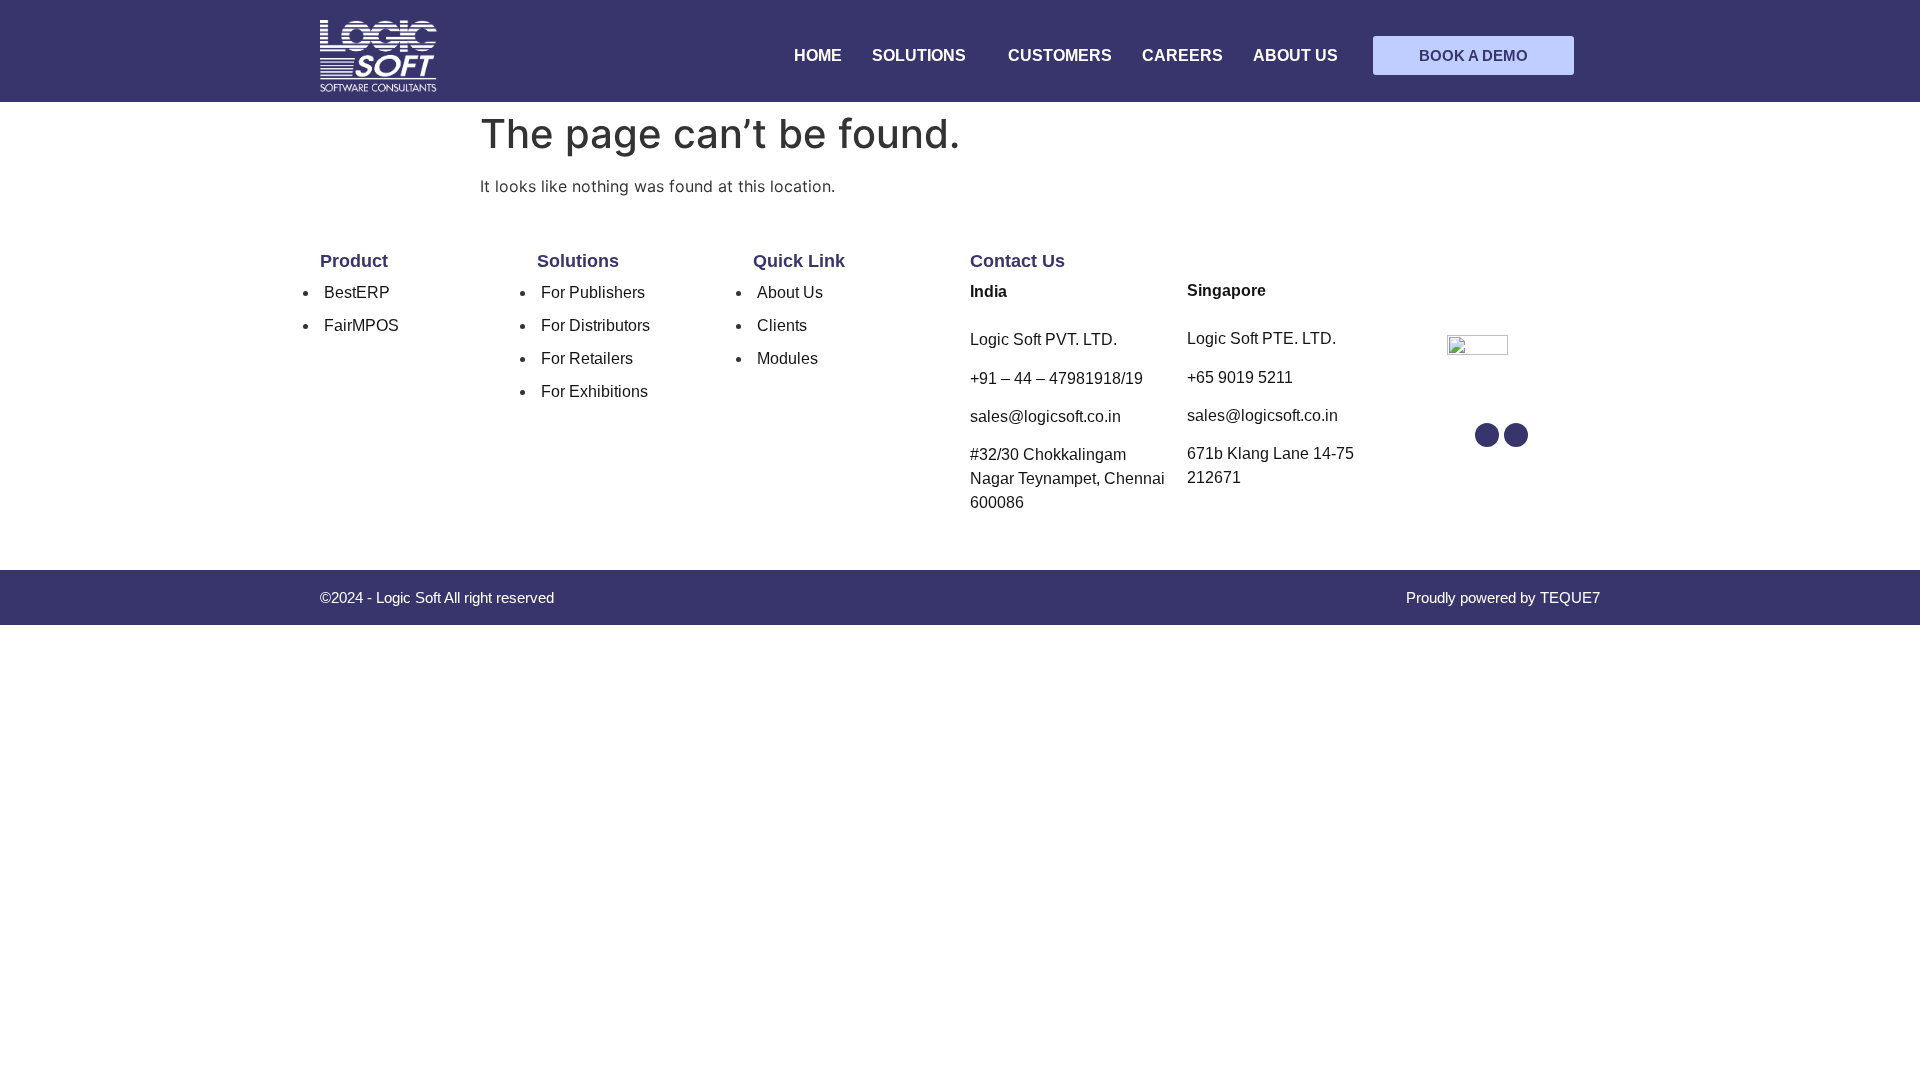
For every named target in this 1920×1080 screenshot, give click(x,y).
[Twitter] (1487, 435)
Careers (1182, 55)
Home (818, 55)
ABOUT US (1295, 55)
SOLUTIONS (919, 55)
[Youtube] (1516, 435)
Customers (1060, 55)
